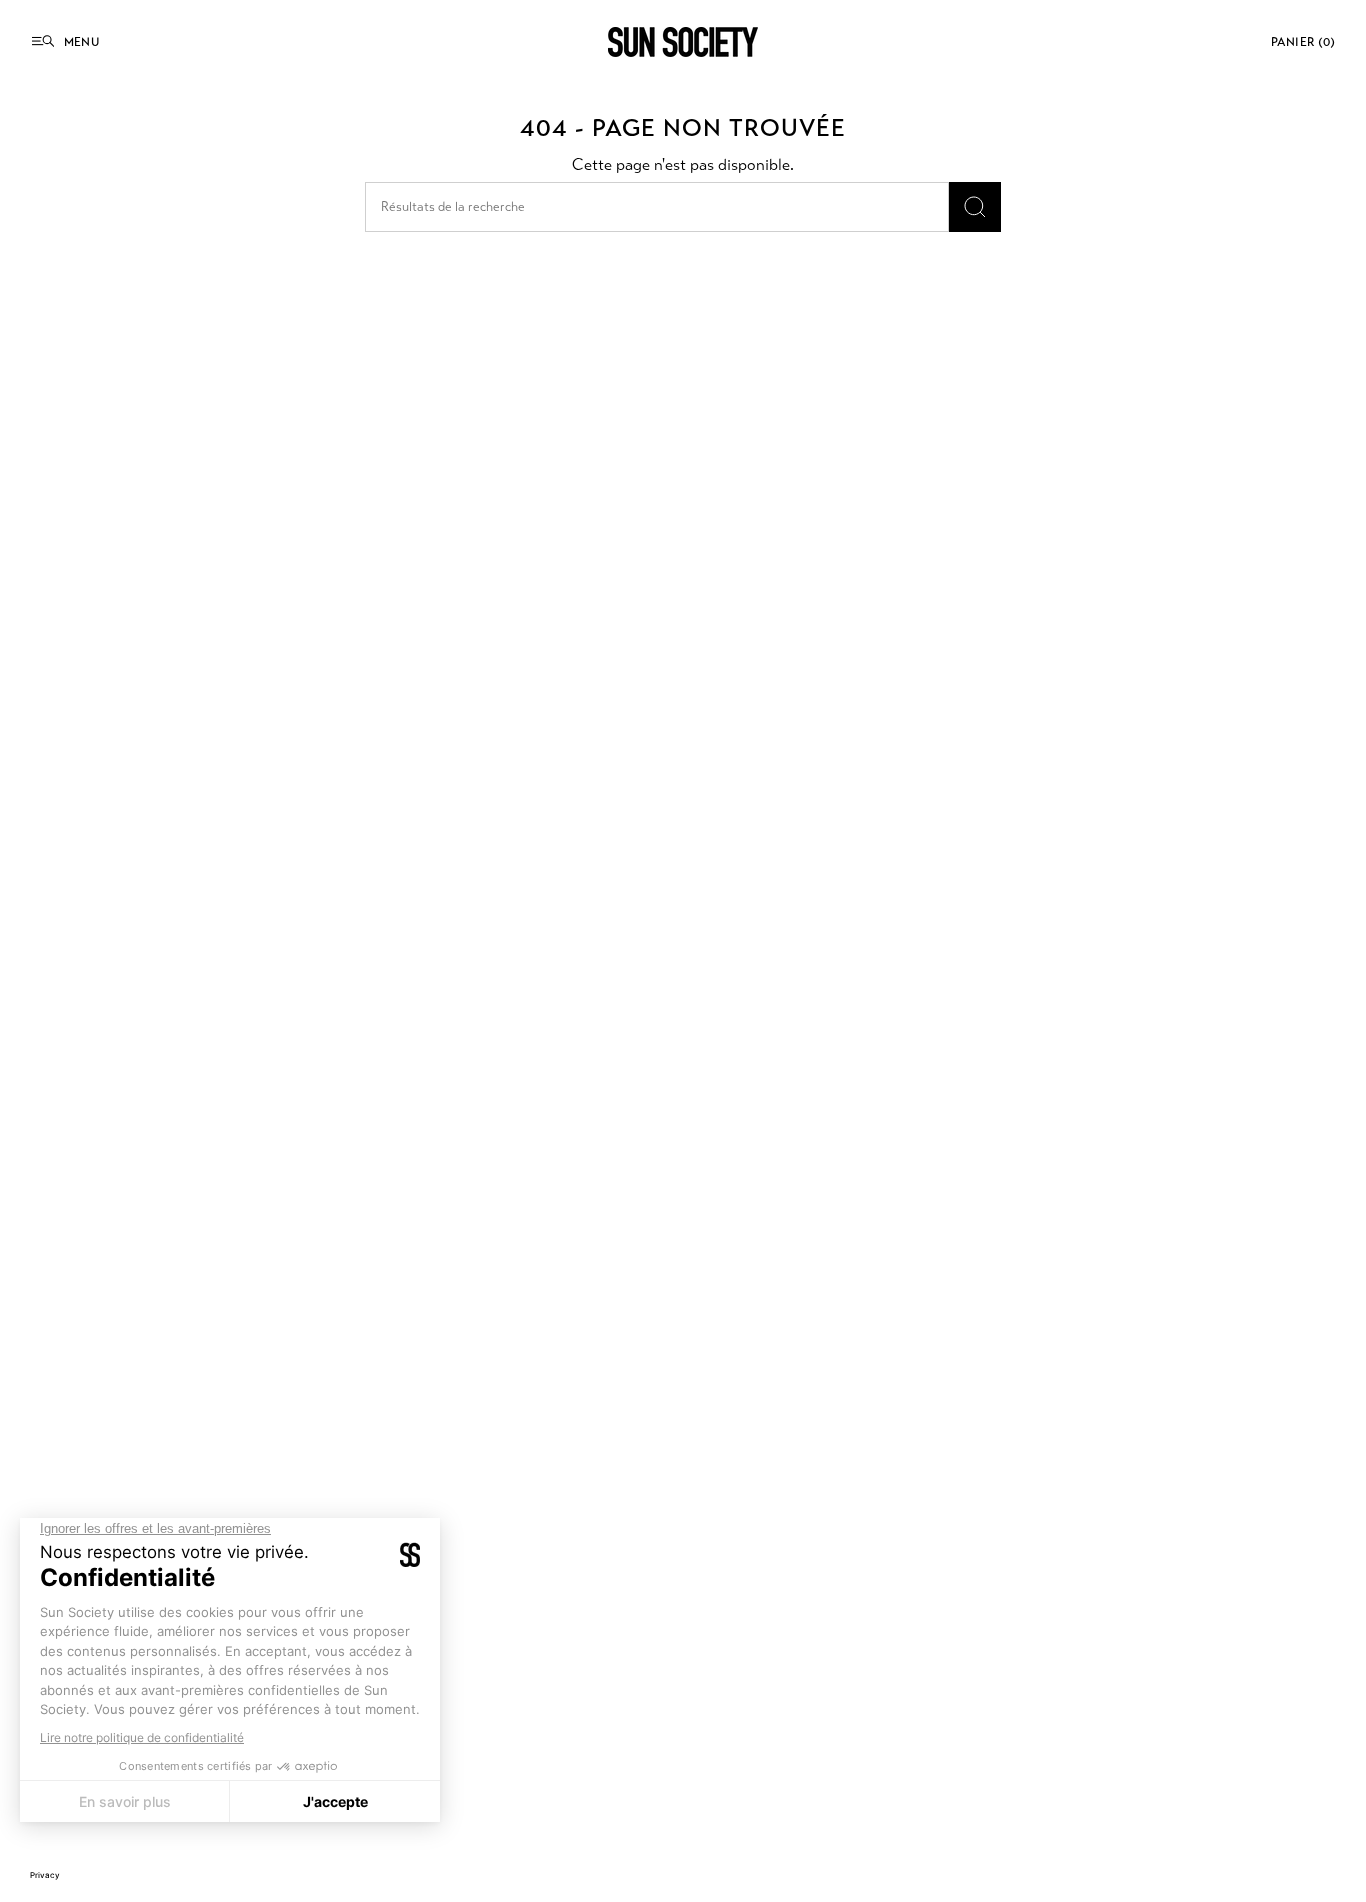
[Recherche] (975, 207)
